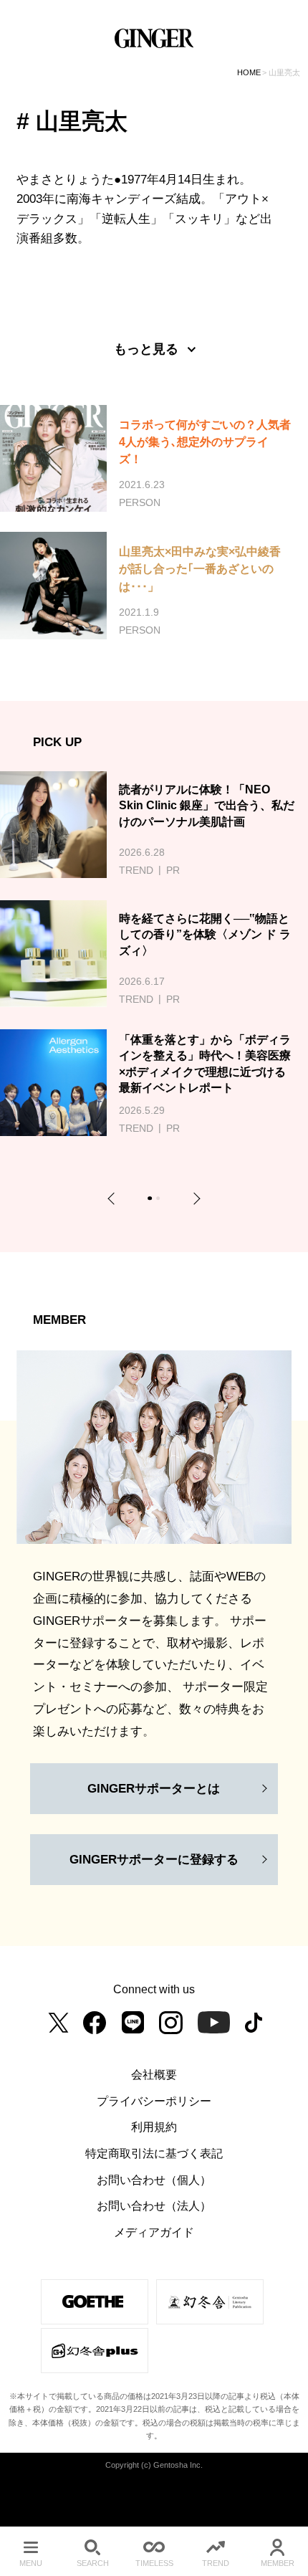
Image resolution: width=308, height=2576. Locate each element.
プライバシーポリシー (154, 2101)
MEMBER (278, 2563)
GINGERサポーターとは (154, 1788)
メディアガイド (154, 2232)
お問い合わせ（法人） (154, 2205)
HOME (249, 72)
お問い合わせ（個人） (154, 2180)
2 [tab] (160, 1200)
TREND (216, 2563)
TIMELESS (154, 2563)
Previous (114, 1198)
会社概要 (154, 2074)
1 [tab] (152, 1200)
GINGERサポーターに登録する (154, 1859)
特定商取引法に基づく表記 (154, 2153)
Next (194, 1198)
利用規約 (154, 2127)
